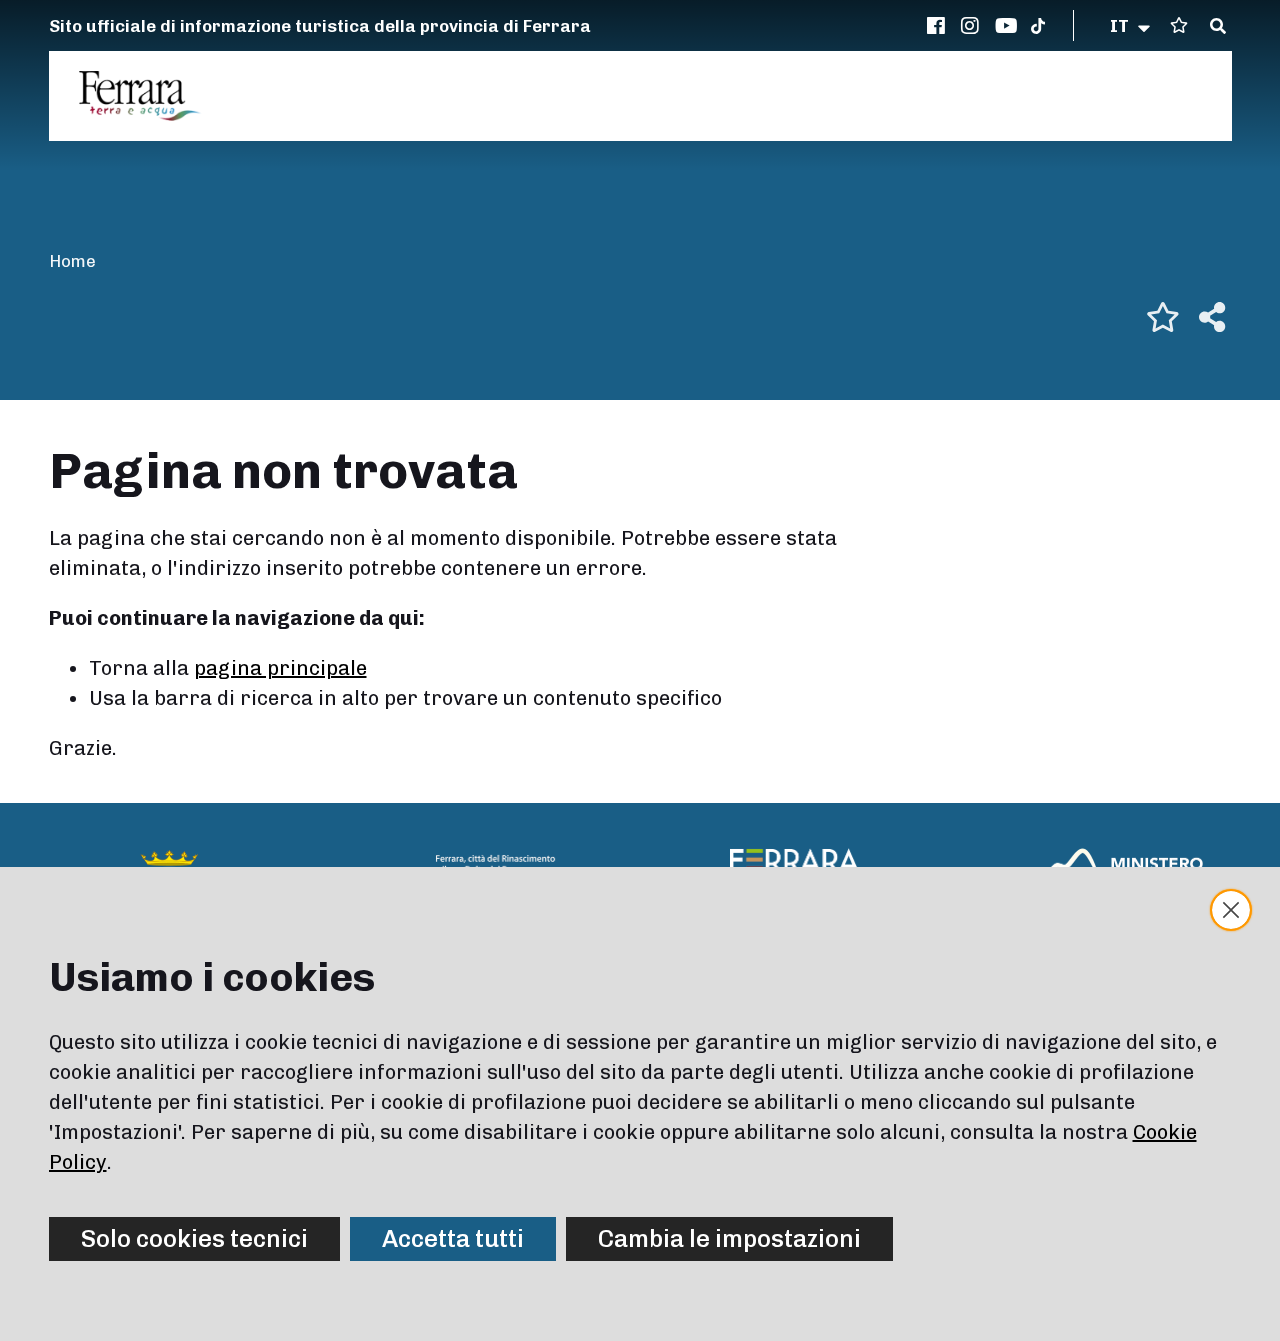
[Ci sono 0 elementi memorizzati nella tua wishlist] (1179, 25)
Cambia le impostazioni (729, 1238)
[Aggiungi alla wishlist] (1163, 317)
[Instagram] (973, 26)
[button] (1131, 26)
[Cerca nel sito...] (1218, 27)
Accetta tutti (453, 1238)
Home (72, 261)
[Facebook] (939, 26)
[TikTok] (1038, 26)
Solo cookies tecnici (194, 1238)
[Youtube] (1007, 26)
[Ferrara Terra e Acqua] (150, 96)
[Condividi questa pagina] (1212, 317)
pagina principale (280, 668)
